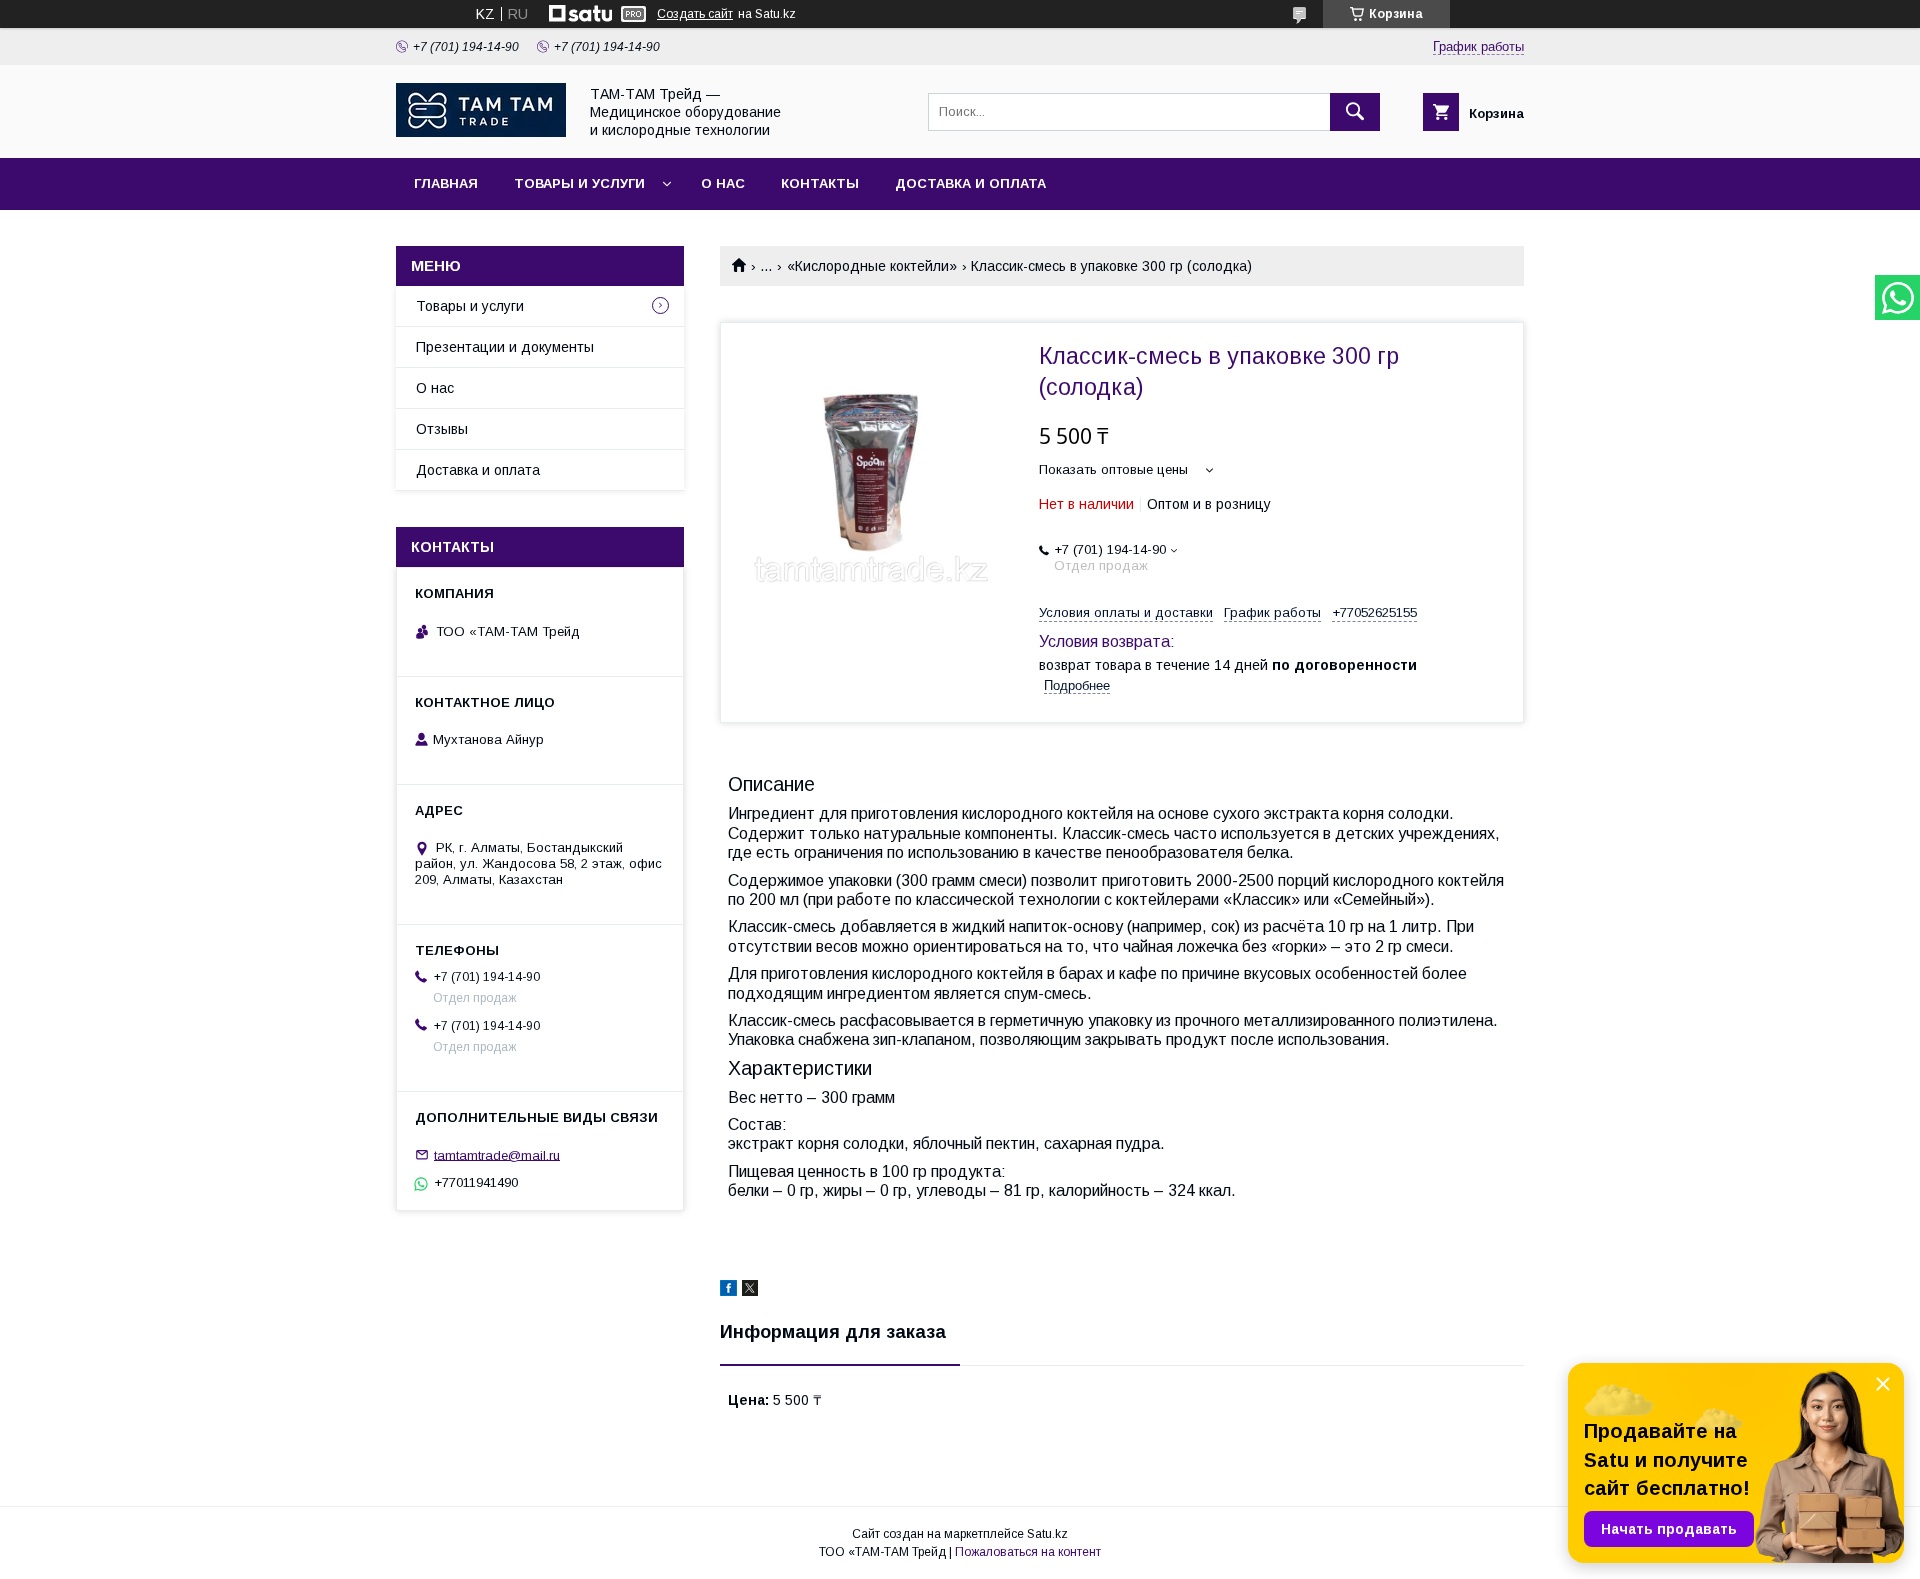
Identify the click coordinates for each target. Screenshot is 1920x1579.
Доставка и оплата (970, 183)
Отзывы (442, 429)
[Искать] (1355, 112)
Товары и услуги (579, 183)
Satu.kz (1047, 1534)
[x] (750, 1291)
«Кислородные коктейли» (872, 266)
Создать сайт (695, 14)
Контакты (820, 183)
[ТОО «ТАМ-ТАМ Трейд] (481, 132)
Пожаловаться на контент (1028, 1552)
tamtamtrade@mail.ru (497, 1154)
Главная (446, 183)
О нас (723, 183)
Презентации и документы (505, 347)
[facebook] (728, 1291)
